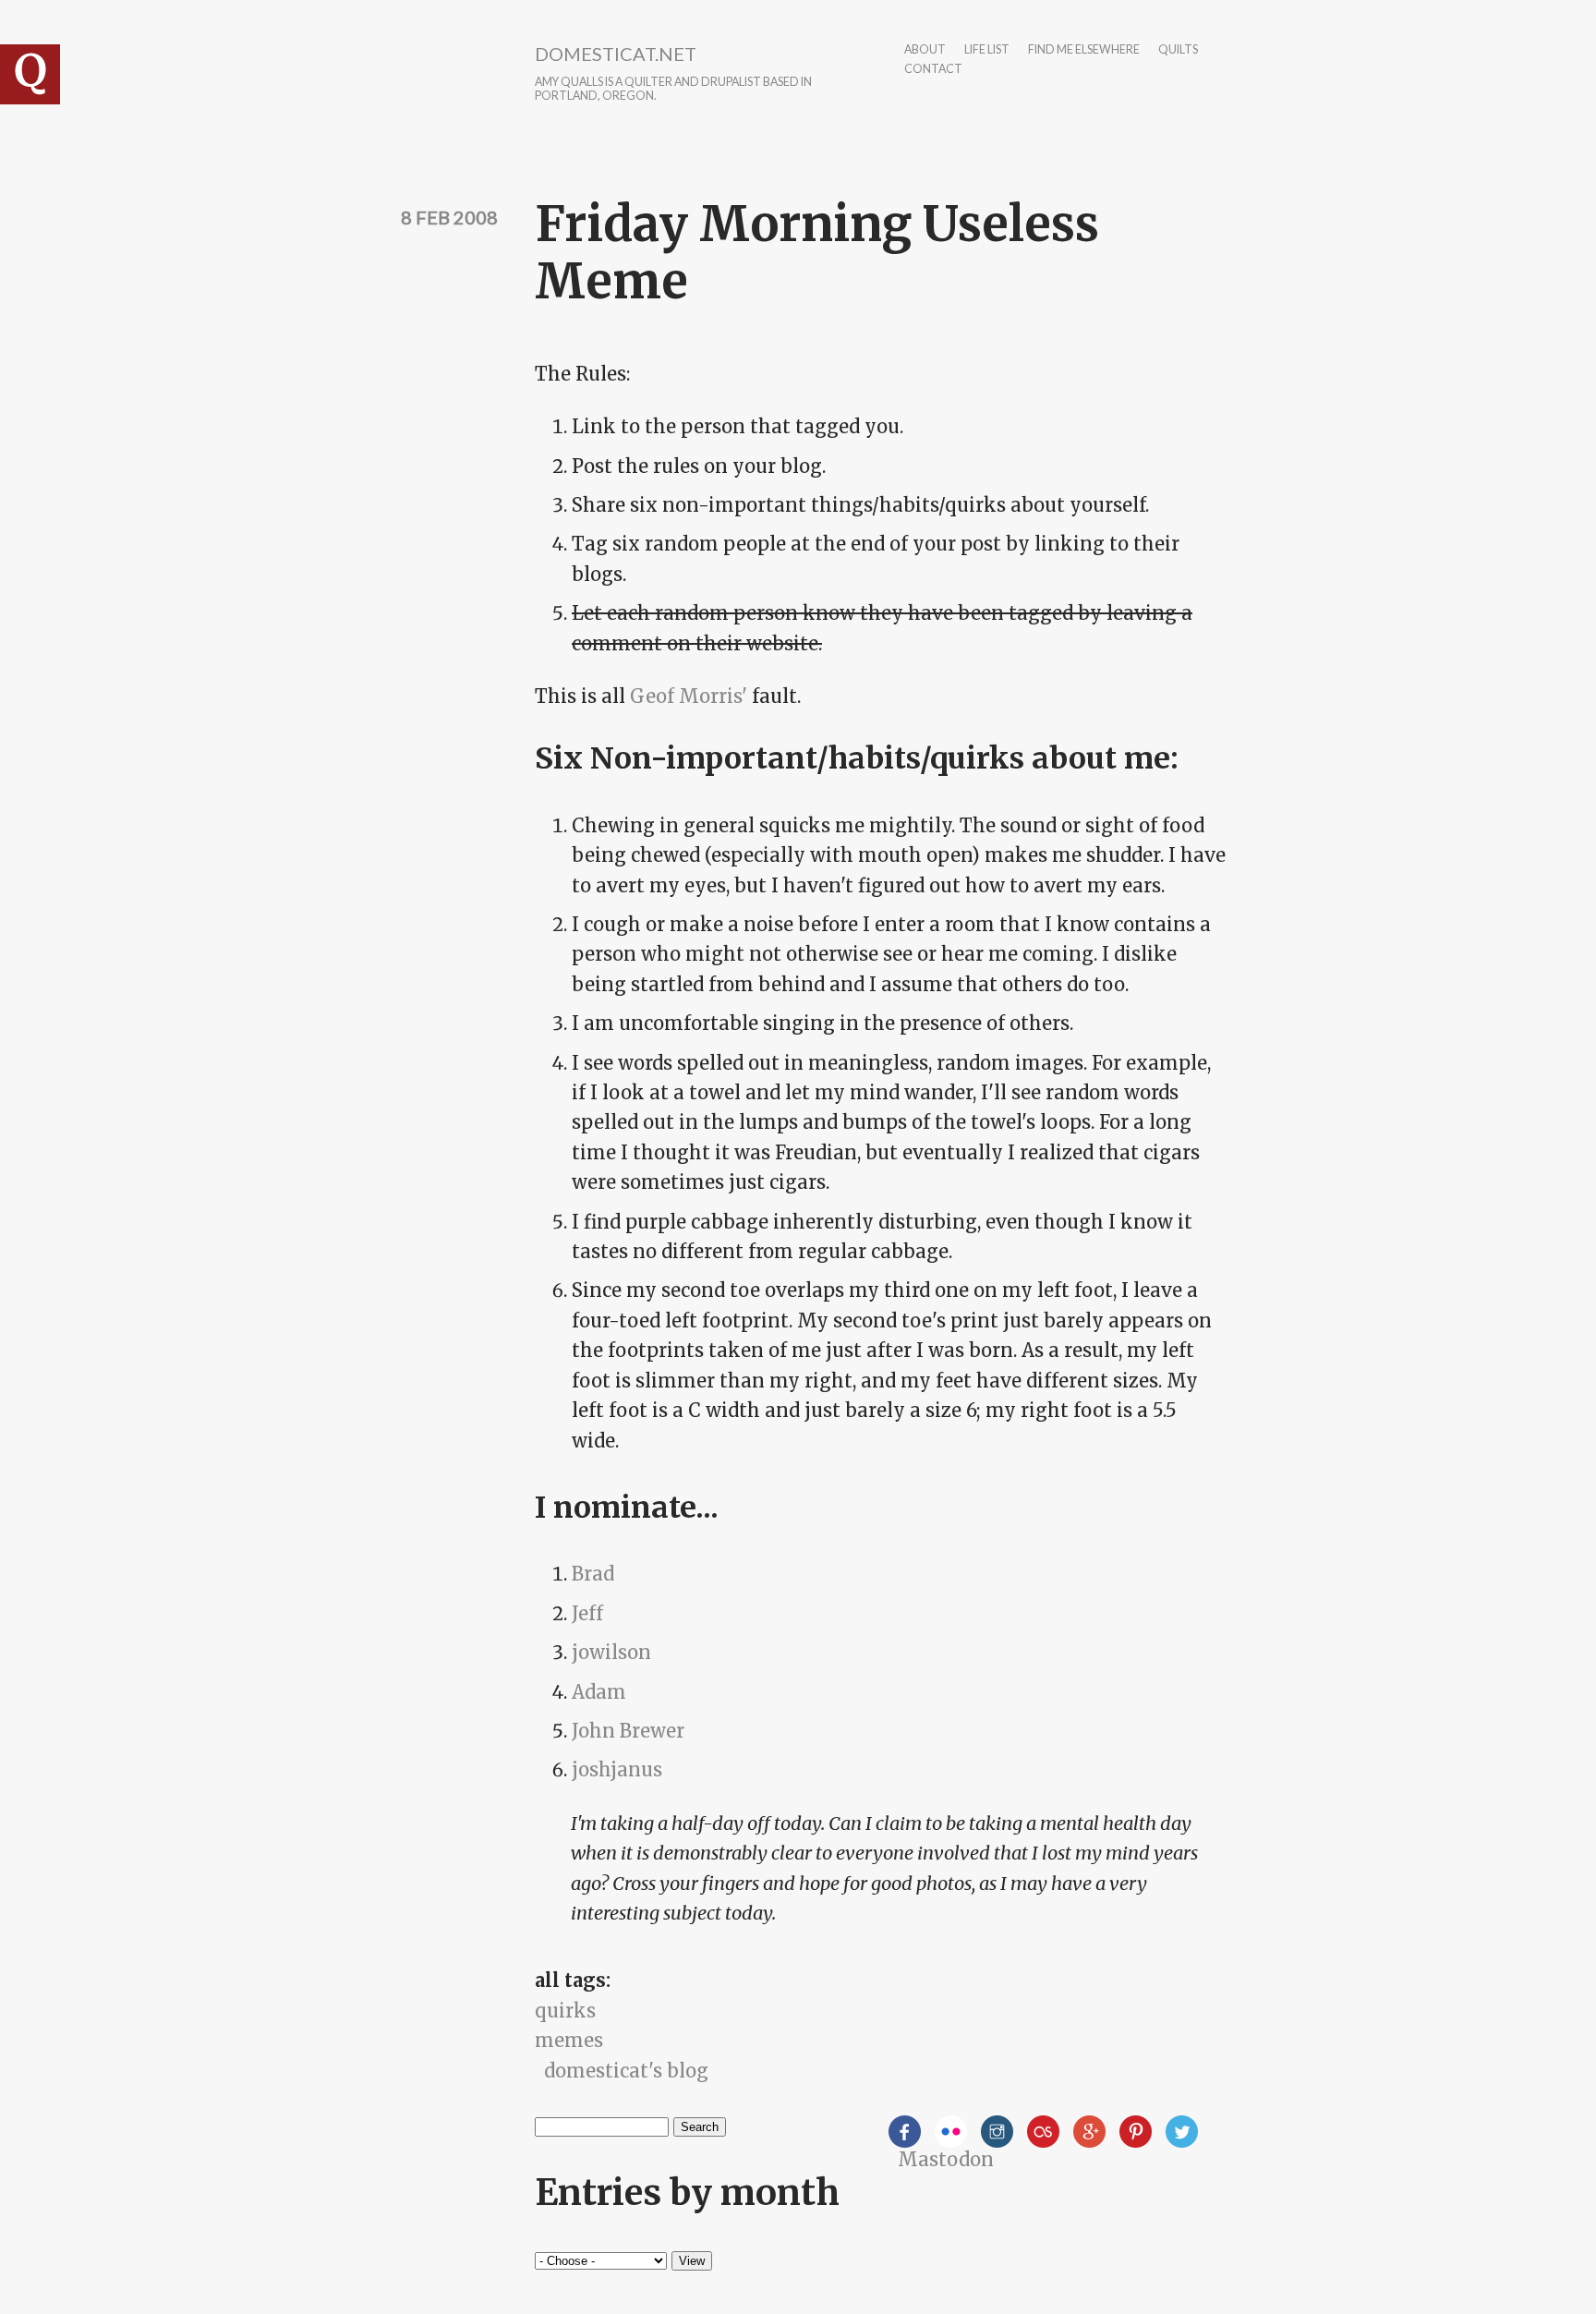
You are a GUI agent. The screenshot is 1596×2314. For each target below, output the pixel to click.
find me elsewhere (1084, 50)
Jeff (587, 1613)
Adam (599, 1692)
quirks (565, 2011)
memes (569, 2040)
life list (987, 50)
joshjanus (617, 1769)
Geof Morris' (689, 696)
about (925, 50)
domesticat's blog (626, 2071)
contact (933, 70)
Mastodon (946, 2159)
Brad (593, 1574)
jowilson (611, 1652)
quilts (1178, 50)
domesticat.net (616, 54)
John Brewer (628, 1731)
